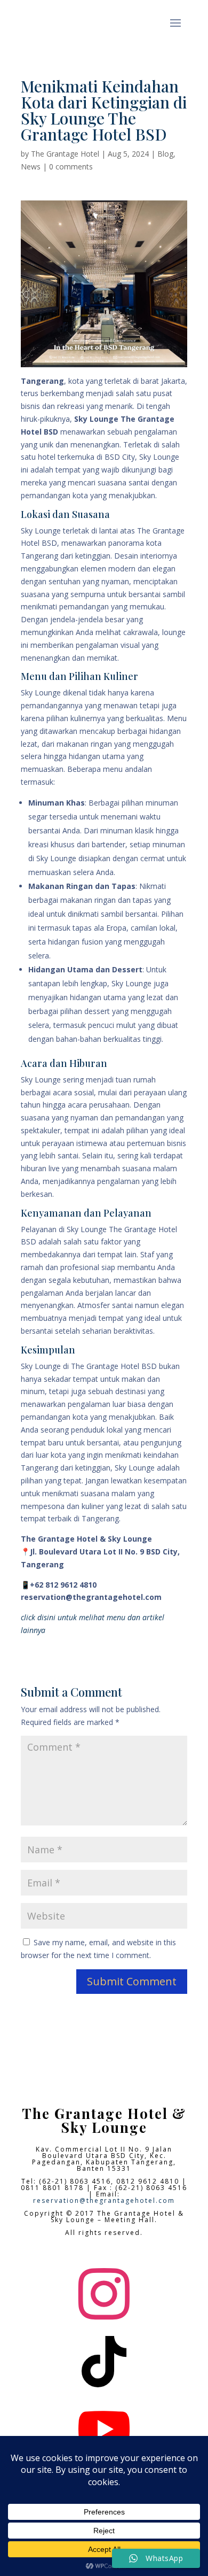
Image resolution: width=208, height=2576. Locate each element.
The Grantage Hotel (65, 154)
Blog (165, 154)
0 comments (71, 167)
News (31, 167)
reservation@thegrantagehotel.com (104, 2200)
